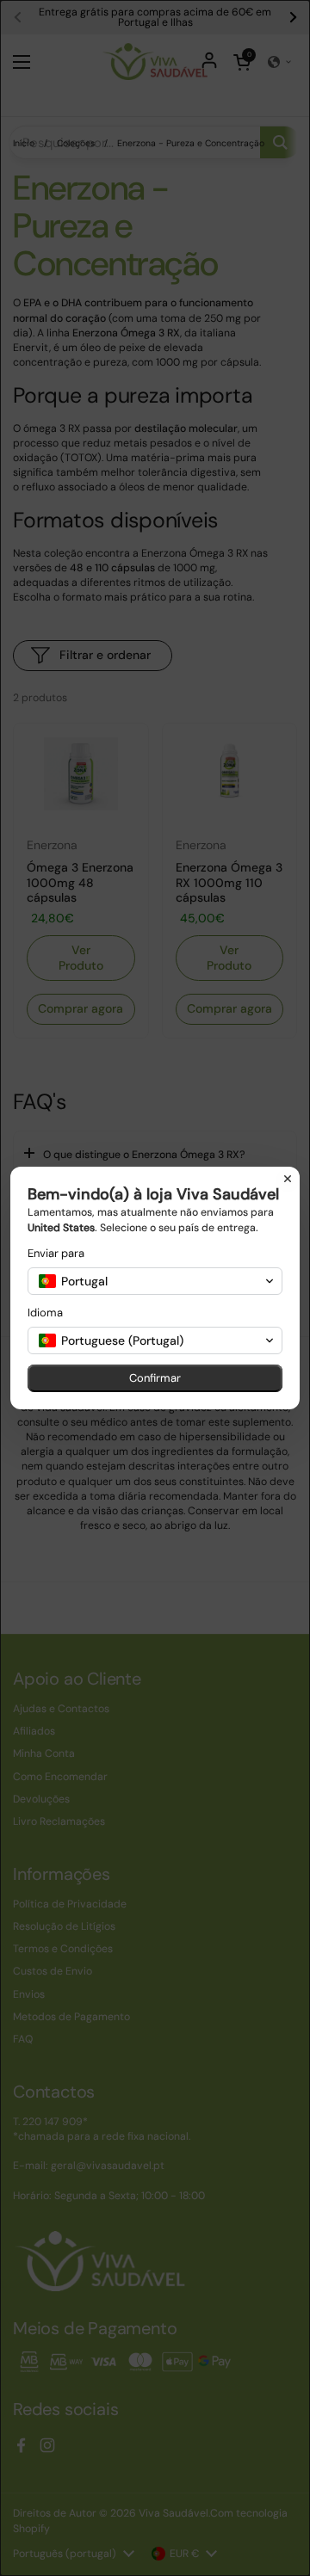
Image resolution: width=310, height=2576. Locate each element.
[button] (155, 1281)
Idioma (45, 1313)
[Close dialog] (288, 1179)
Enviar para (56, 1253)
